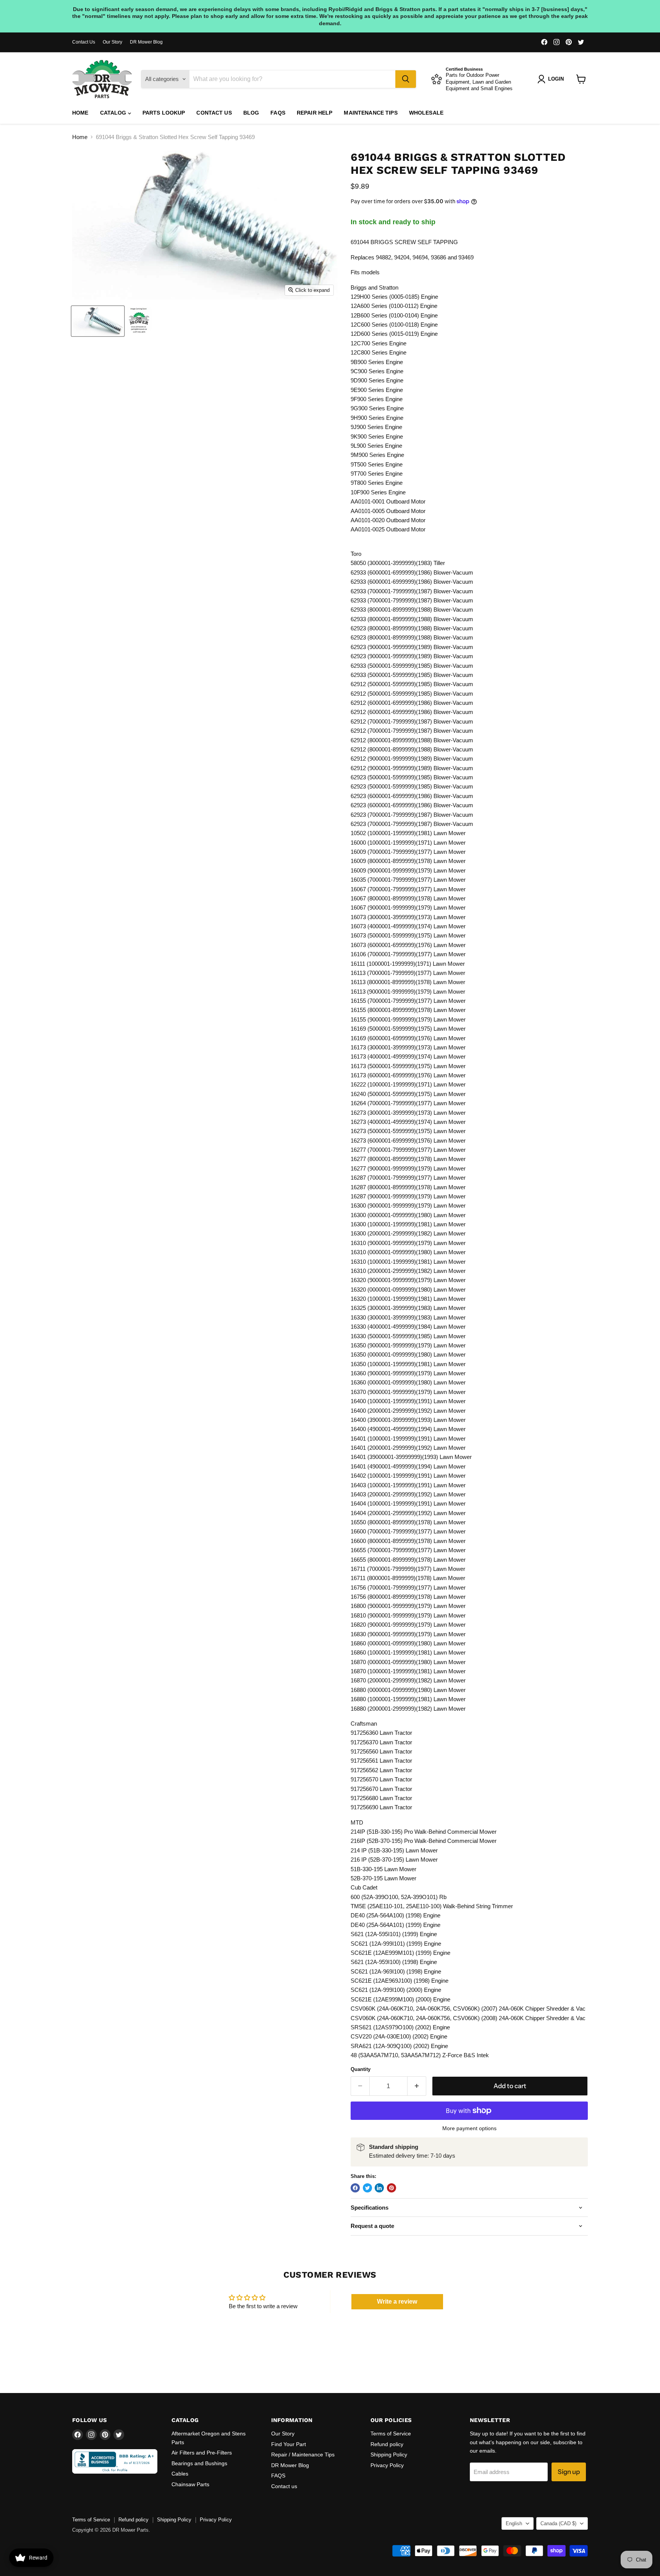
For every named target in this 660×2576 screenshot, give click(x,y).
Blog (251, 113)
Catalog (114, 113)
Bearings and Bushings (199, 2463)
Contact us (214, 113)
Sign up (569, 2472)
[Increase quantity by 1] (417, 2086)
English (514, 2523)
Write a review (397, 2302)
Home (80, 113)
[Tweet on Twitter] (367, 2188)
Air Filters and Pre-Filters (202, 2453)
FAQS (278, 113)
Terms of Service (391, 2434)
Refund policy (387, 2444)
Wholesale (426, 113)
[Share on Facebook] (355, 2188)
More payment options (469, 2128)
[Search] (406, 79)
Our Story (112, 42)
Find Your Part (289, 2444)
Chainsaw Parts (190, 2484)
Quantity (361, 2069)
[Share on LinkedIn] (379, 2188)
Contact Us (84, 42)
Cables (180, 2474)
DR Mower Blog (146, 42)
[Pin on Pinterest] (391, 2188)
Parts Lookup (164, 113)
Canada (558, 2523)
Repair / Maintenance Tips (303, 2455)
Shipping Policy (389, 2455)
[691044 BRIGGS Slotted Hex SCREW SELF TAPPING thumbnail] (98, 321)
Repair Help (315, 113)
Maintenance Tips (370, 113)
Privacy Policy (387, 2465)
